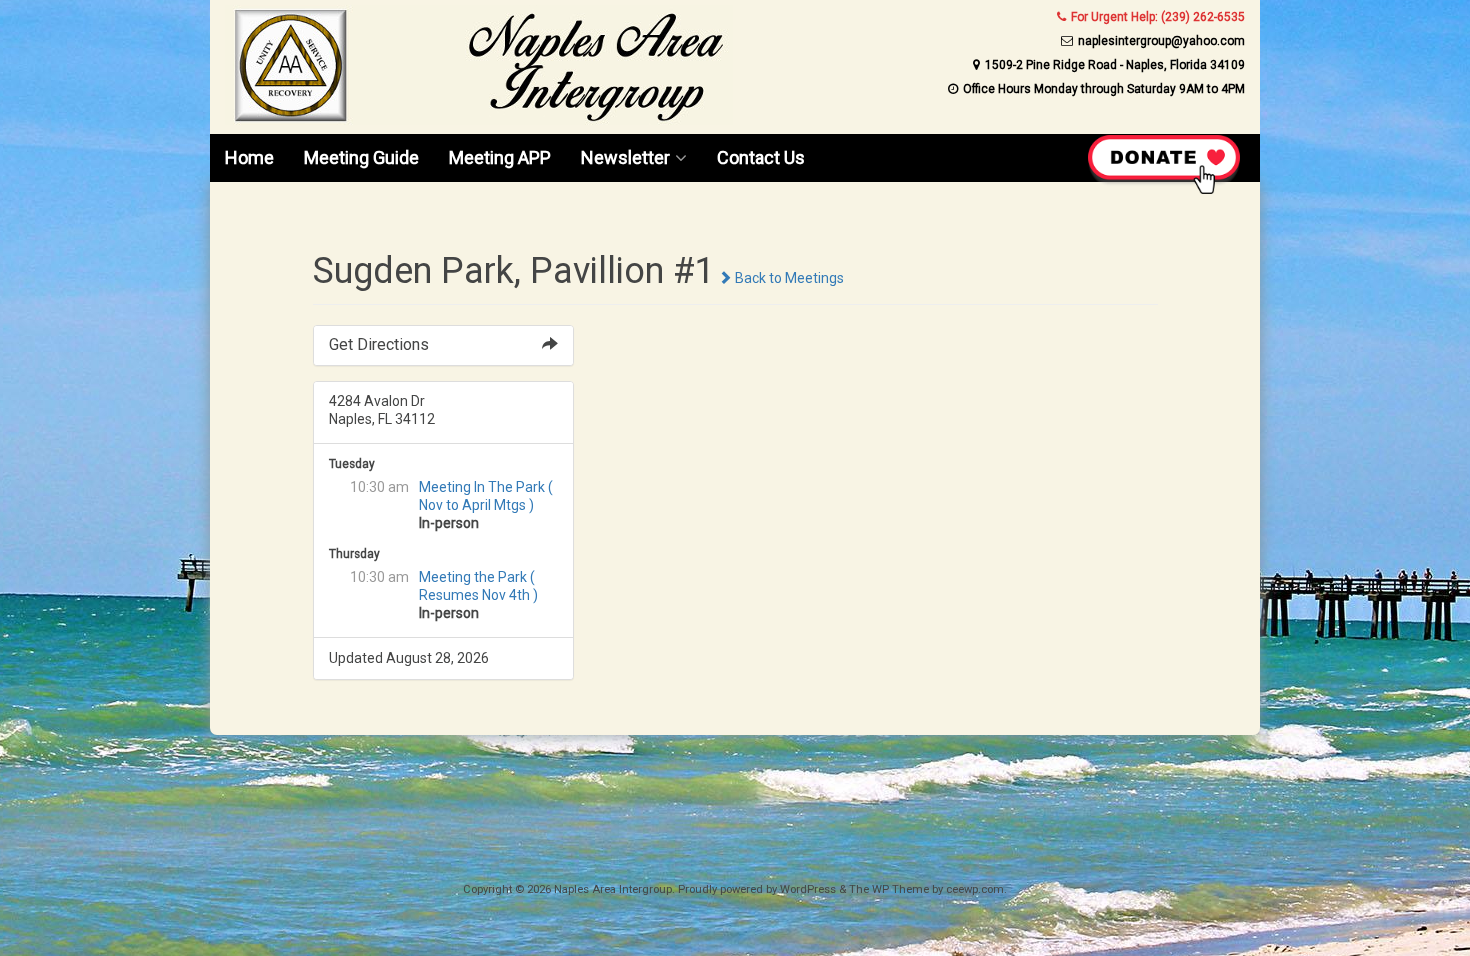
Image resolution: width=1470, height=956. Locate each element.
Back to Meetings (788, 278)
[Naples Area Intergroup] (479, 120)
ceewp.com (975, 889)
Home (249, 157)
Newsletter (625, 157)
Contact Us (761, 157)
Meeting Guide (361, 157)
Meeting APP (500, 157)
